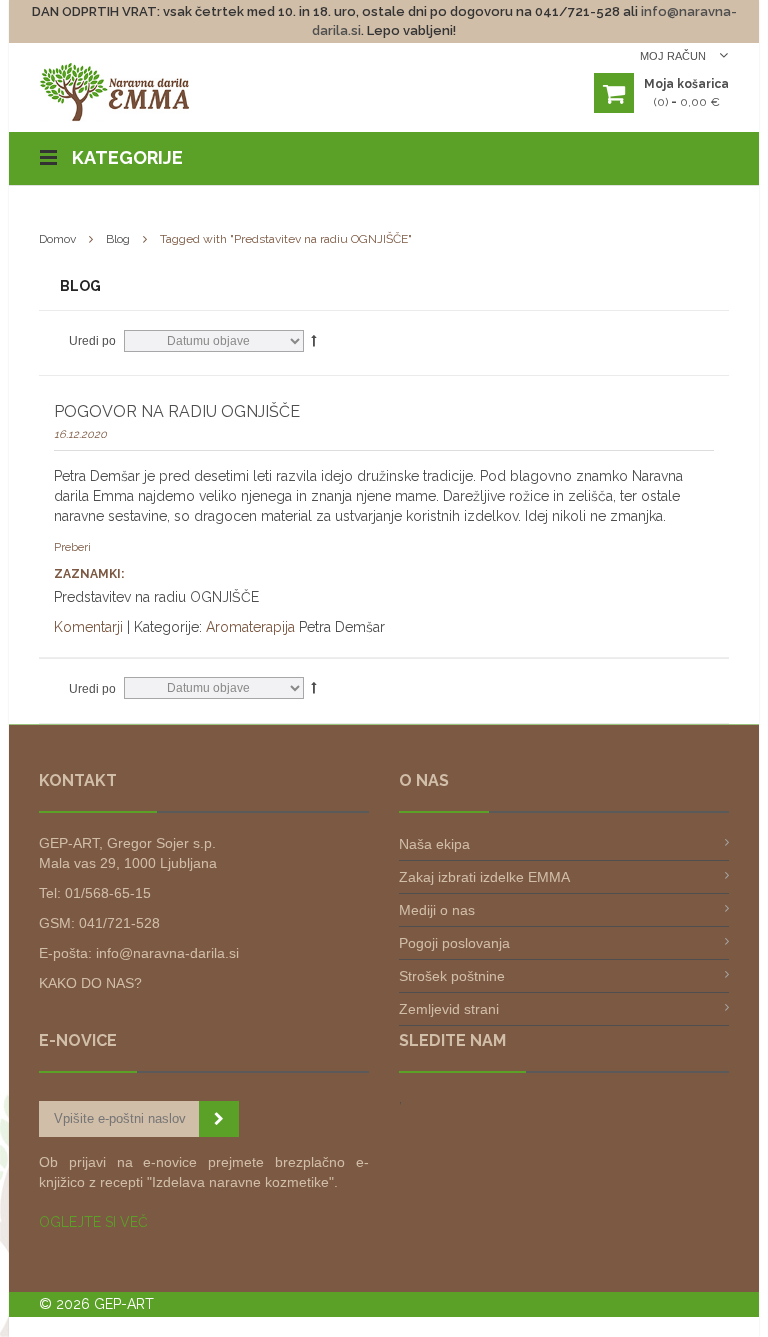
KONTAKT (78, 780)
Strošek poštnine (452, 976)
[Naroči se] (219, 1119)
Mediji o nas (437, 910)
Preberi (72, 547)
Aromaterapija (250, 627)
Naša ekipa (434, 844)
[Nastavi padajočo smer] (313, 340)
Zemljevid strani (449, 1009)
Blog (118, 239)
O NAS (424, 780)
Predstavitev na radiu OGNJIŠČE (156, 597)
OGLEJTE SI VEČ (93, 1222)
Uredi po (92, 341)
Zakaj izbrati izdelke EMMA (484, 877)
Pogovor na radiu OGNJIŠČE (177, 411)
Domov (57, 239)
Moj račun (674, 56)
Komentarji (88, 627)
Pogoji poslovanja (454, 943)
